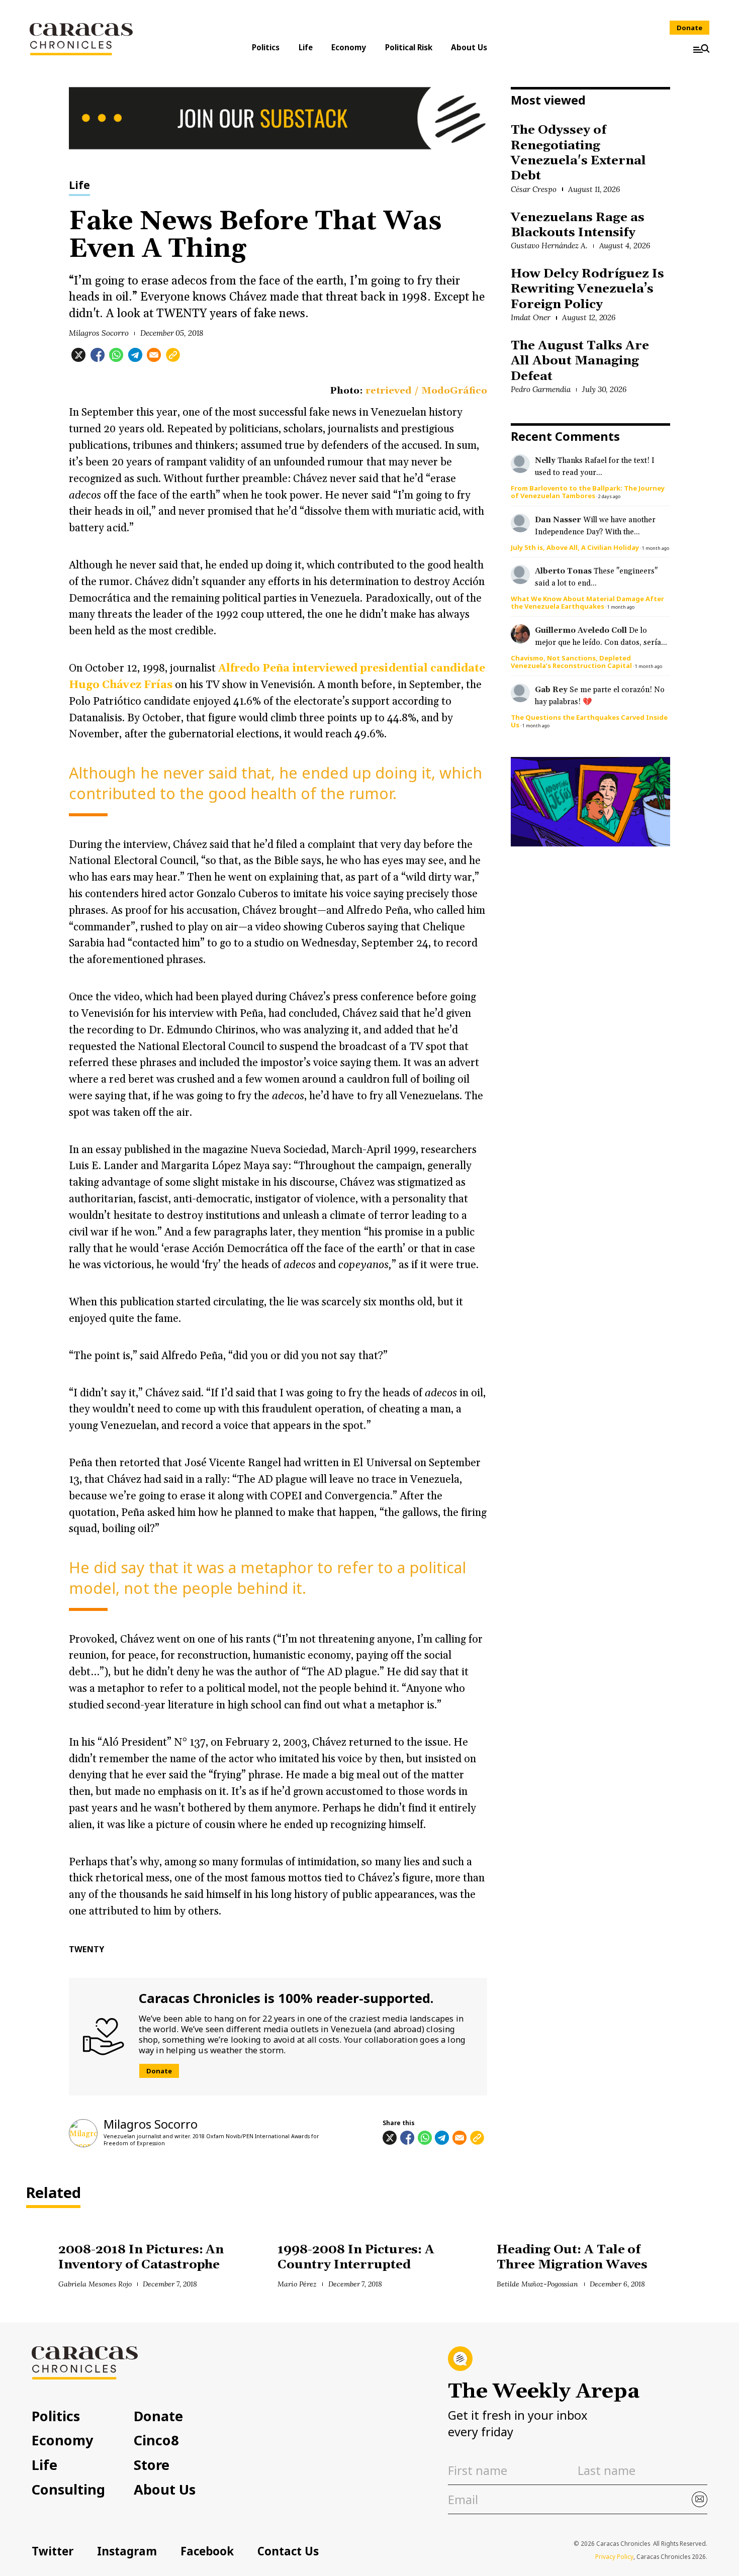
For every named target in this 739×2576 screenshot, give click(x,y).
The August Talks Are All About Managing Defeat (580, 361)
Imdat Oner (531, 317)
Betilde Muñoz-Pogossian (537, 2284)
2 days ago (609, 496)
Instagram (127, 2551)
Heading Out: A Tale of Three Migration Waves (572, 2257)
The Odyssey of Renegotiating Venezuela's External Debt (578, 153)
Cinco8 (156, 2440)
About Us (469, 47)
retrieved (389, 391)
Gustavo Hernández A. (549, 246)
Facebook (207, 2551)
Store (152, 2465)
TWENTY (86, 1949)
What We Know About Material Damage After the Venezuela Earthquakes (587, 602)
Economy (349, 47)
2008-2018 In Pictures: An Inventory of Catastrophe (141, 2257)
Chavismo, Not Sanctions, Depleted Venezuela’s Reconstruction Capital (571, 662)
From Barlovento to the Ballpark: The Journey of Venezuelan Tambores (588, 492)
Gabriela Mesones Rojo (95, 2284)
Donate (689, 28)
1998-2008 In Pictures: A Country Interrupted (356, 2257)
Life (306, 47)
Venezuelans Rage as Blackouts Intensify (577, 225)
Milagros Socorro (99, 333)
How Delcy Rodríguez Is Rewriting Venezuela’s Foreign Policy (587, 289)
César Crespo (534, 189)
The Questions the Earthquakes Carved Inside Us (589, 721)
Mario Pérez (297, 2284)
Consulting (68, 2489)
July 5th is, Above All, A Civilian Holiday (575, 547)
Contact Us (288, 2551)
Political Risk (409, 47)
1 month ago (656, 548)
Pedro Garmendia (541, 389)
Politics (266, 47)
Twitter (53, 2551)
